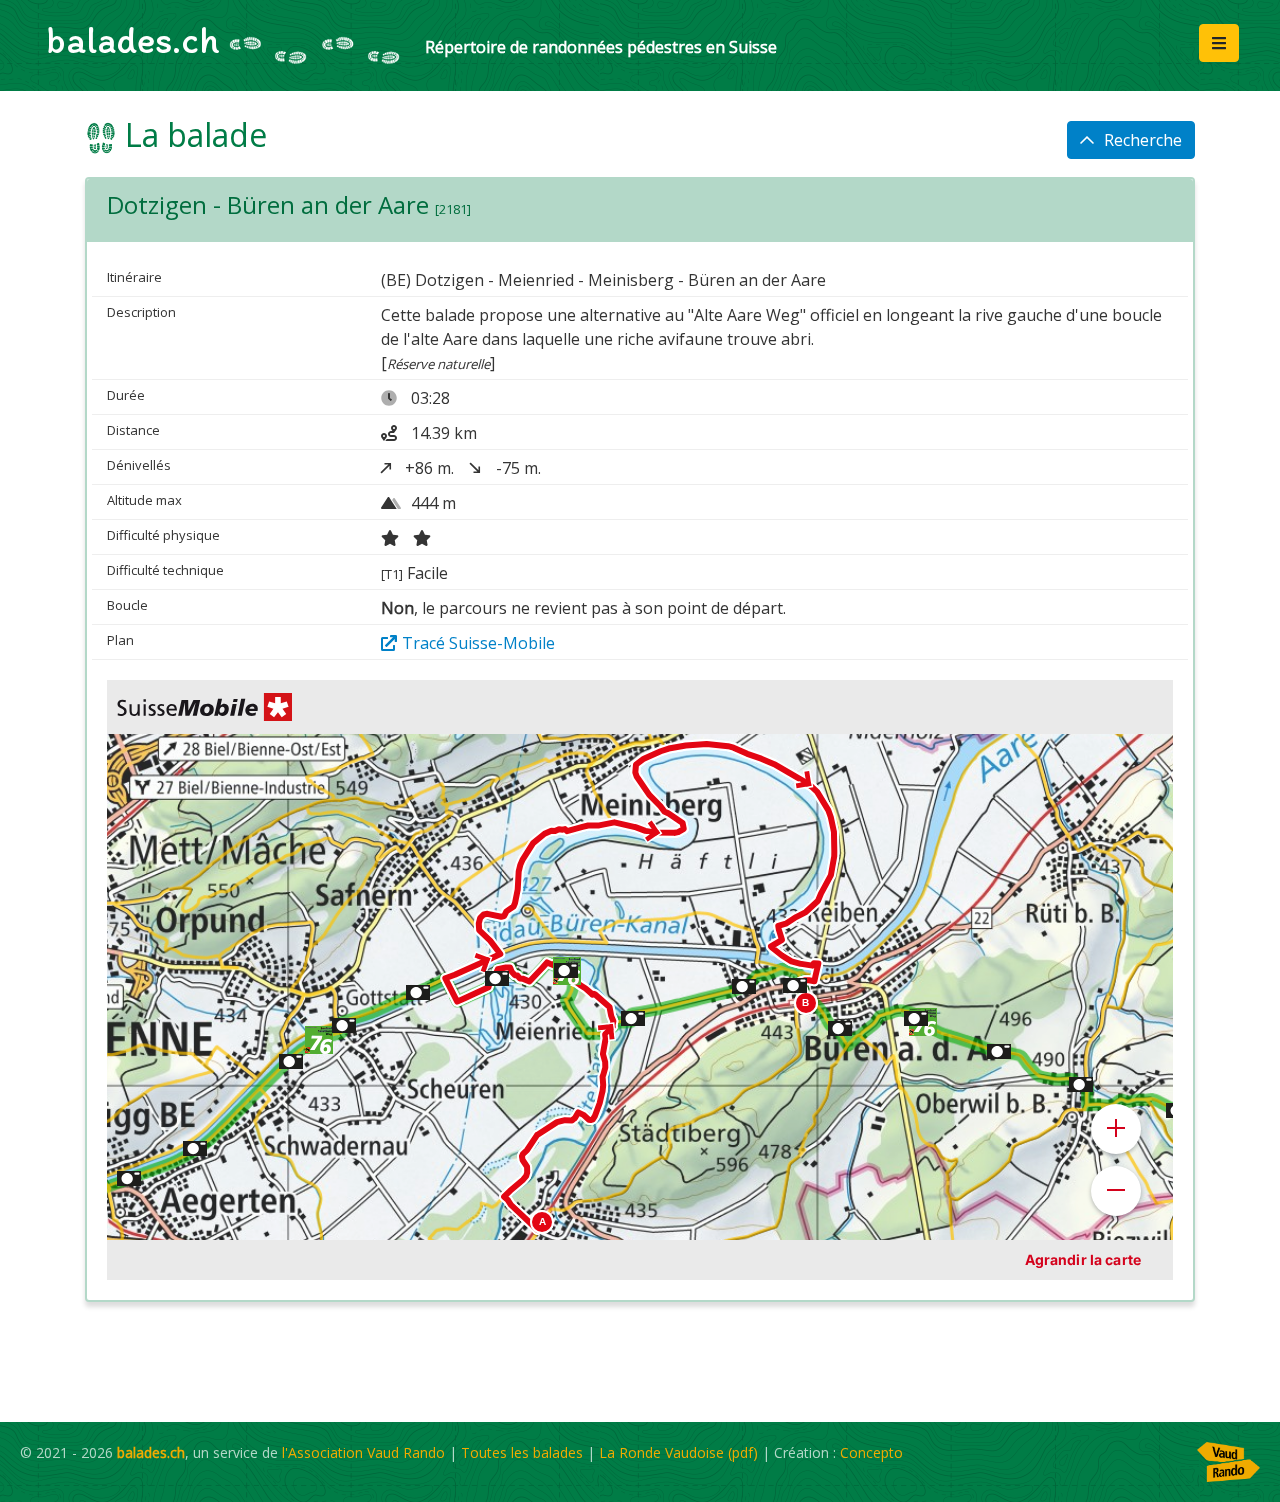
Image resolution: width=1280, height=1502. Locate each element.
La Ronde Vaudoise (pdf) (678, 1452)
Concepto (871, 1452)
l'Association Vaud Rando (363, 1452)
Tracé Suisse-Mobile (478, 643)
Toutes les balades (522, 1452)
